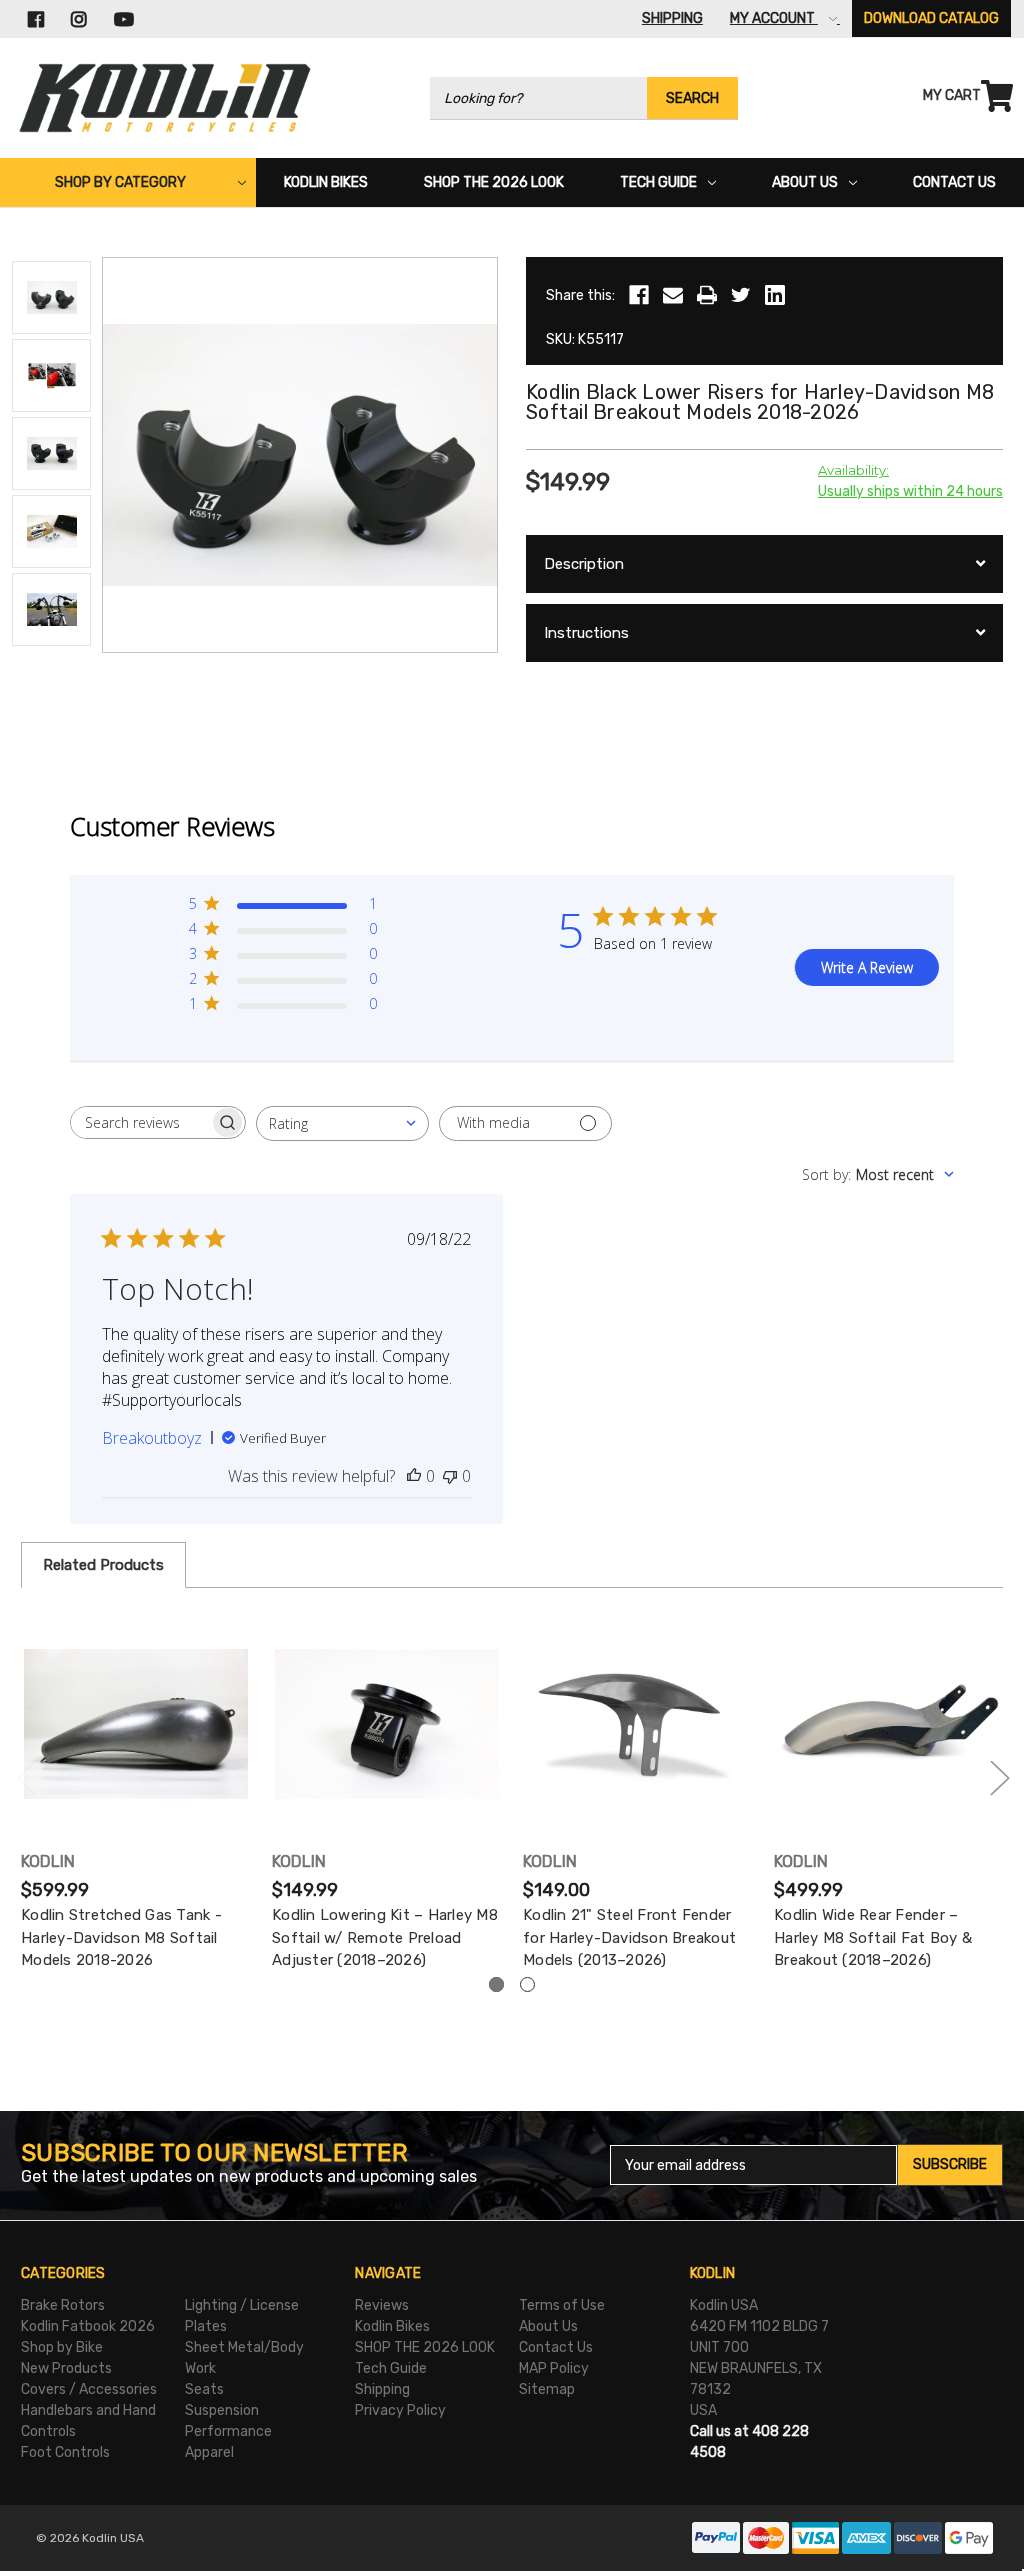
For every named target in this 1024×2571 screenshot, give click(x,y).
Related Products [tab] (103, 1565)
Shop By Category (120, 182)
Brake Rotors (63, 2305)
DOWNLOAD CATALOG (931, 18)
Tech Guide (658, 182)
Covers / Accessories (89, 2389)
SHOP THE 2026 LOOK (494, 182)
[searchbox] (140, 1122)
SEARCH (692, 98)
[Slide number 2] (527, 1984)
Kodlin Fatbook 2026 (88, 2326)
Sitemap (547, 2389)
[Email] (673, 295)
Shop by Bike (62, 2347)
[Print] (707, 295)
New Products (66, 2368)
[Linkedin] (775, 295)
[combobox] (342, 1123)
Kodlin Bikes (326, 182)
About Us (805, 182)
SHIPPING (672, 18)
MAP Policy (554, 2368)
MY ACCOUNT (774, 18)
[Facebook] (639, 295)
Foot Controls (65, 2452)
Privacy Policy (400, 2410)
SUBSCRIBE (950, 2164)
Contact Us (954, 182)
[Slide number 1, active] (496, 1984)
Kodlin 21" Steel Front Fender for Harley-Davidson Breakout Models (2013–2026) (629, 1937)
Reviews (382, 2305)
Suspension (222, 2410)
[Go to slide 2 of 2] (26, 1777)
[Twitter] (741, 295)
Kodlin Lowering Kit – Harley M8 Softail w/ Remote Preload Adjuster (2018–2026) (385, 1937)
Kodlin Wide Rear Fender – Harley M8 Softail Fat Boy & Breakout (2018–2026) (873, 1937)
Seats (204, 2389)
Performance (228, 2431)
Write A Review (867, 967)
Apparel (209, 2452)
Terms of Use (562, 2305)
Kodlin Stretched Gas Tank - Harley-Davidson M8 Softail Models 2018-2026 (121, 1937)
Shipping (382, 2389)
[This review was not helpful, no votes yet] (450, 1476)
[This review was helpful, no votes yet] (414, 1476)
